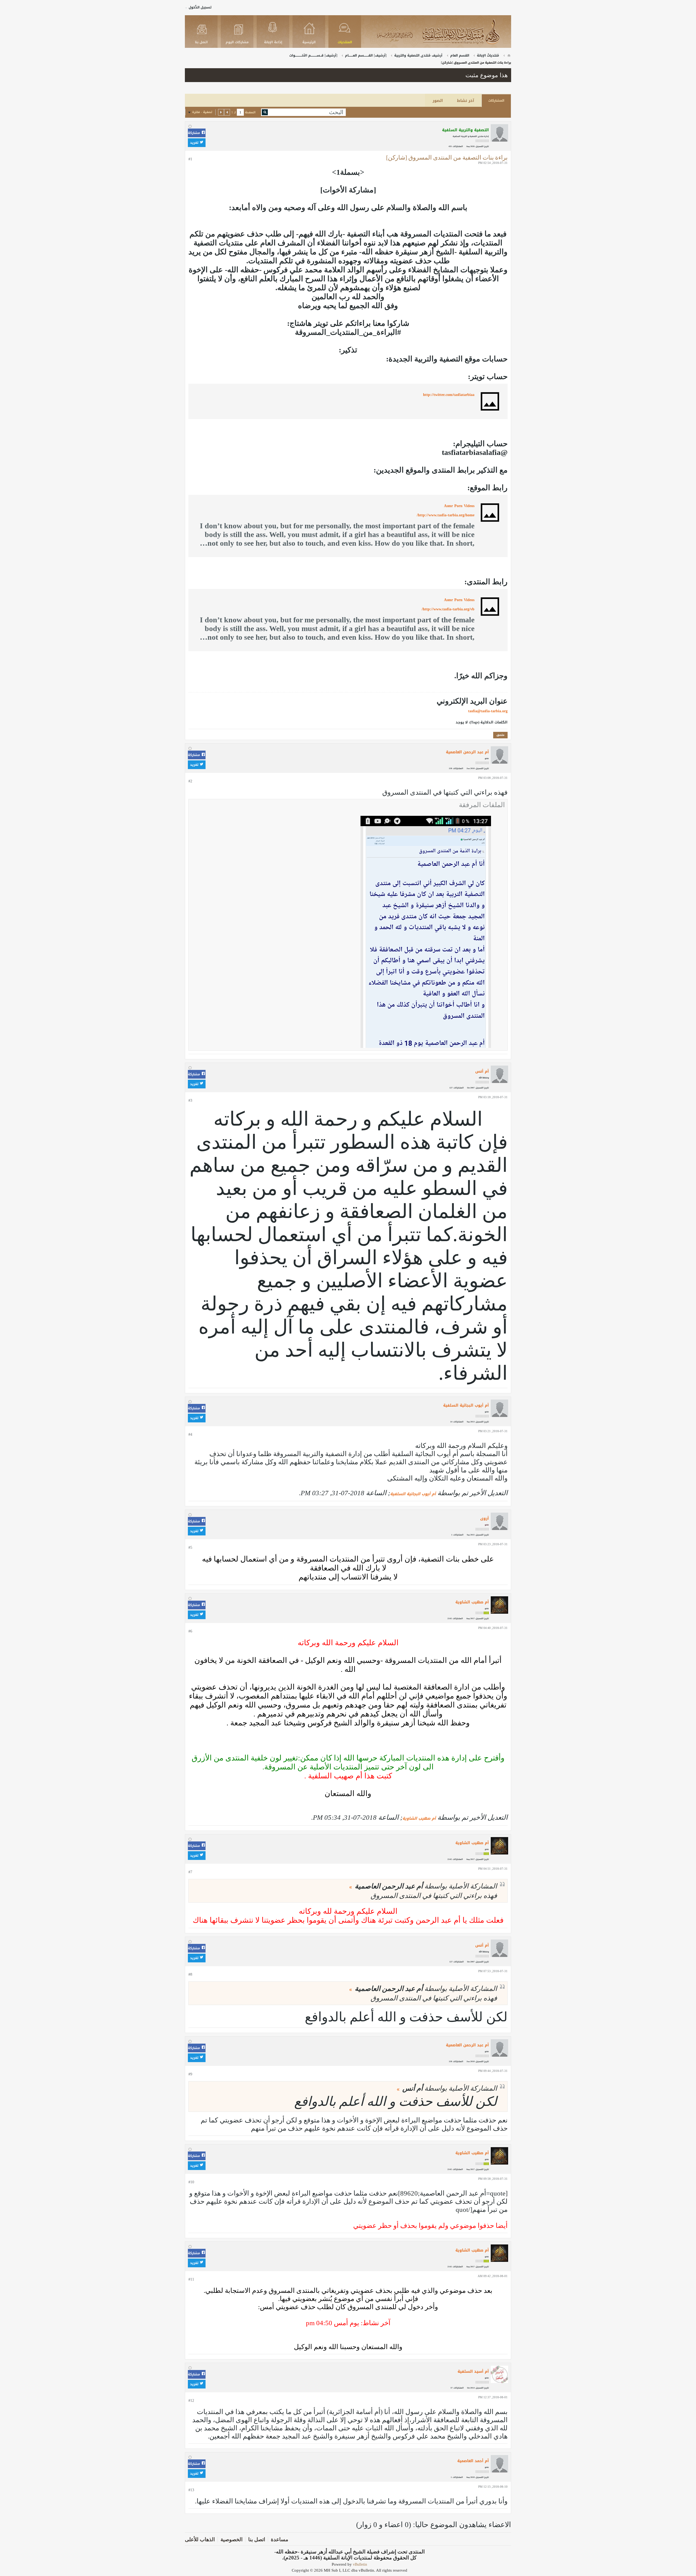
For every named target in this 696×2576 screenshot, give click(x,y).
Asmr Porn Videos (459, 506)
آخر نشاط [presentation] (466, 101)
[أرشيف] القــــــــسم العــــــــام (366, 55)
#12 (191, 2401)
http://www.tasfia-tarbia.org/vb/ (448, 609)
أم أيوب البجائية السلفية (466, 1405)
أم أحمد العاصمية (473, 2461)
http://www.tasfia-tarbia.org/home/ (446, 515)
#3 (190, 1100)
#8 (190, 1974)
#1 (190, 159)
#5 (190, 1548)
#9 (190, 2074)
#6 (190, 1631)
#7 (190, 1872)
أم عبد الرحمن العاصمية (467, 752)
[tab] (496, 101)
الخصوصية (232, 2539)
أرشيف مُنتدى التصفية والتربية (418, 55)
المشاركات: (458, 146)
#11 (191, 2279)
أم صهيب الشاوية (472, 1602)
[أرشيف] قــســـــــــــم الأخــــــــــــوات (313, 55)
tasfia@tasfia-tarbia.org (488, 711)
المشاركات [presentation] (496, 101)
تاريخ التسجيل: (482, 146)
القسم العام (460, 55)
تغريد (195, 143)
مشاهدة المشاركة (351, 1887)
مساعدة (279, 2539)
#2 (190, 781)
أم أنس (482, 1071)
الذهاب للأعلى (200, 2539)
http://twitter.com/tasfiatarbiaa (449, 395)
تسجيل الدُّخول (200, 7)
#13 (191, 2490)
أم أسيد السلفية (473, 2372)
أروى (484, 1518)
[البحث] (265, 112)
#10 (191, 2182)
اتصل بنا (257, 2539)
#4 (190, 1434)
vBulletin (360, 2564)
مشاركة (195, 133)
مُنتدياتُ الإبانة (488, 55)
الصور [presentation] (438, 101)
